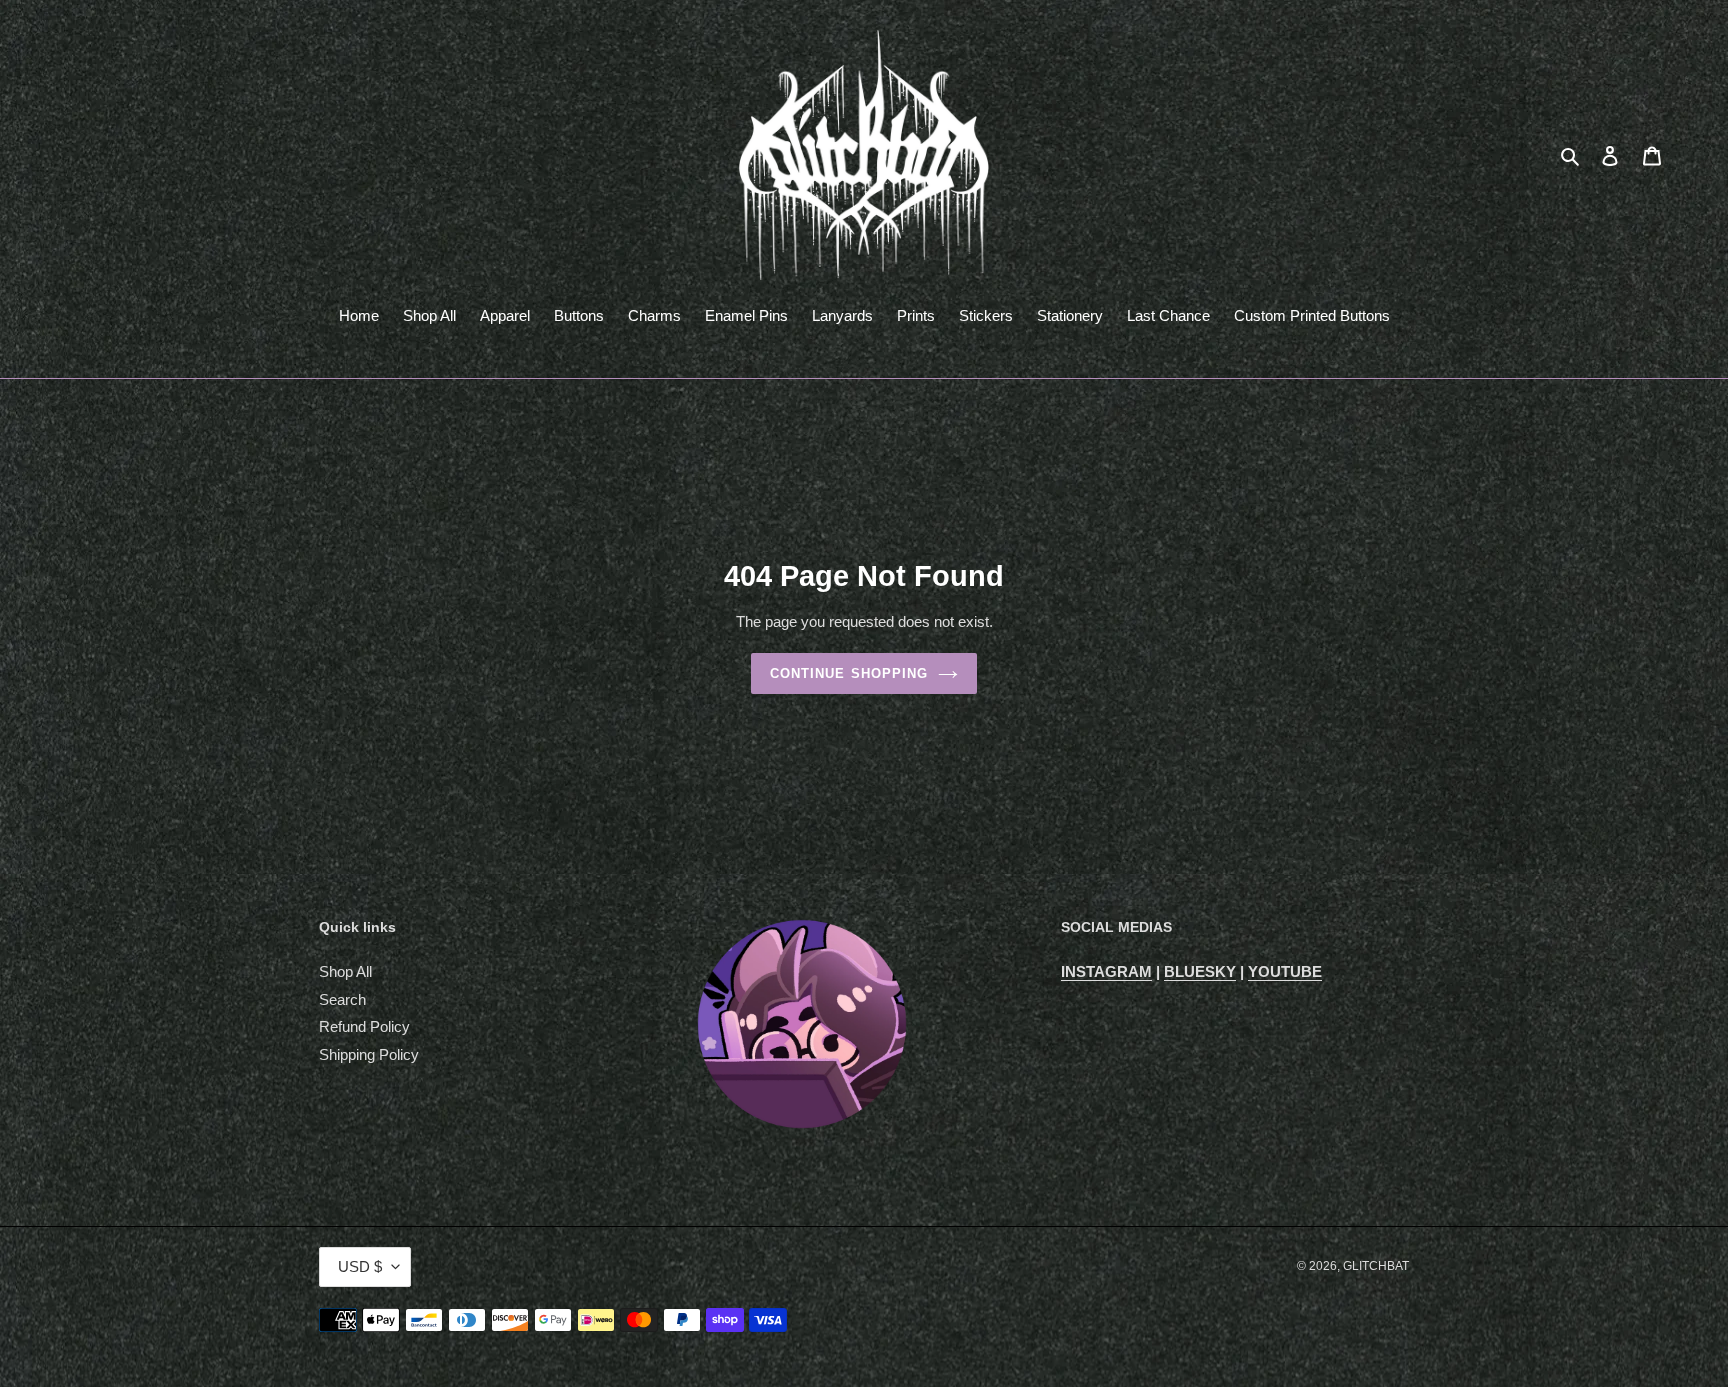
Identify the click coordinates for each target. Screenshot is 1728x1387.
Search (342, 999)
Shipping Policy (369, 1054)
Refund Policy (364, 1026)
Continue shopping (849, 673)
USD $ (360, 1266)
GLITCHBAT (1376, 1266)
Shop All (345, 971)
